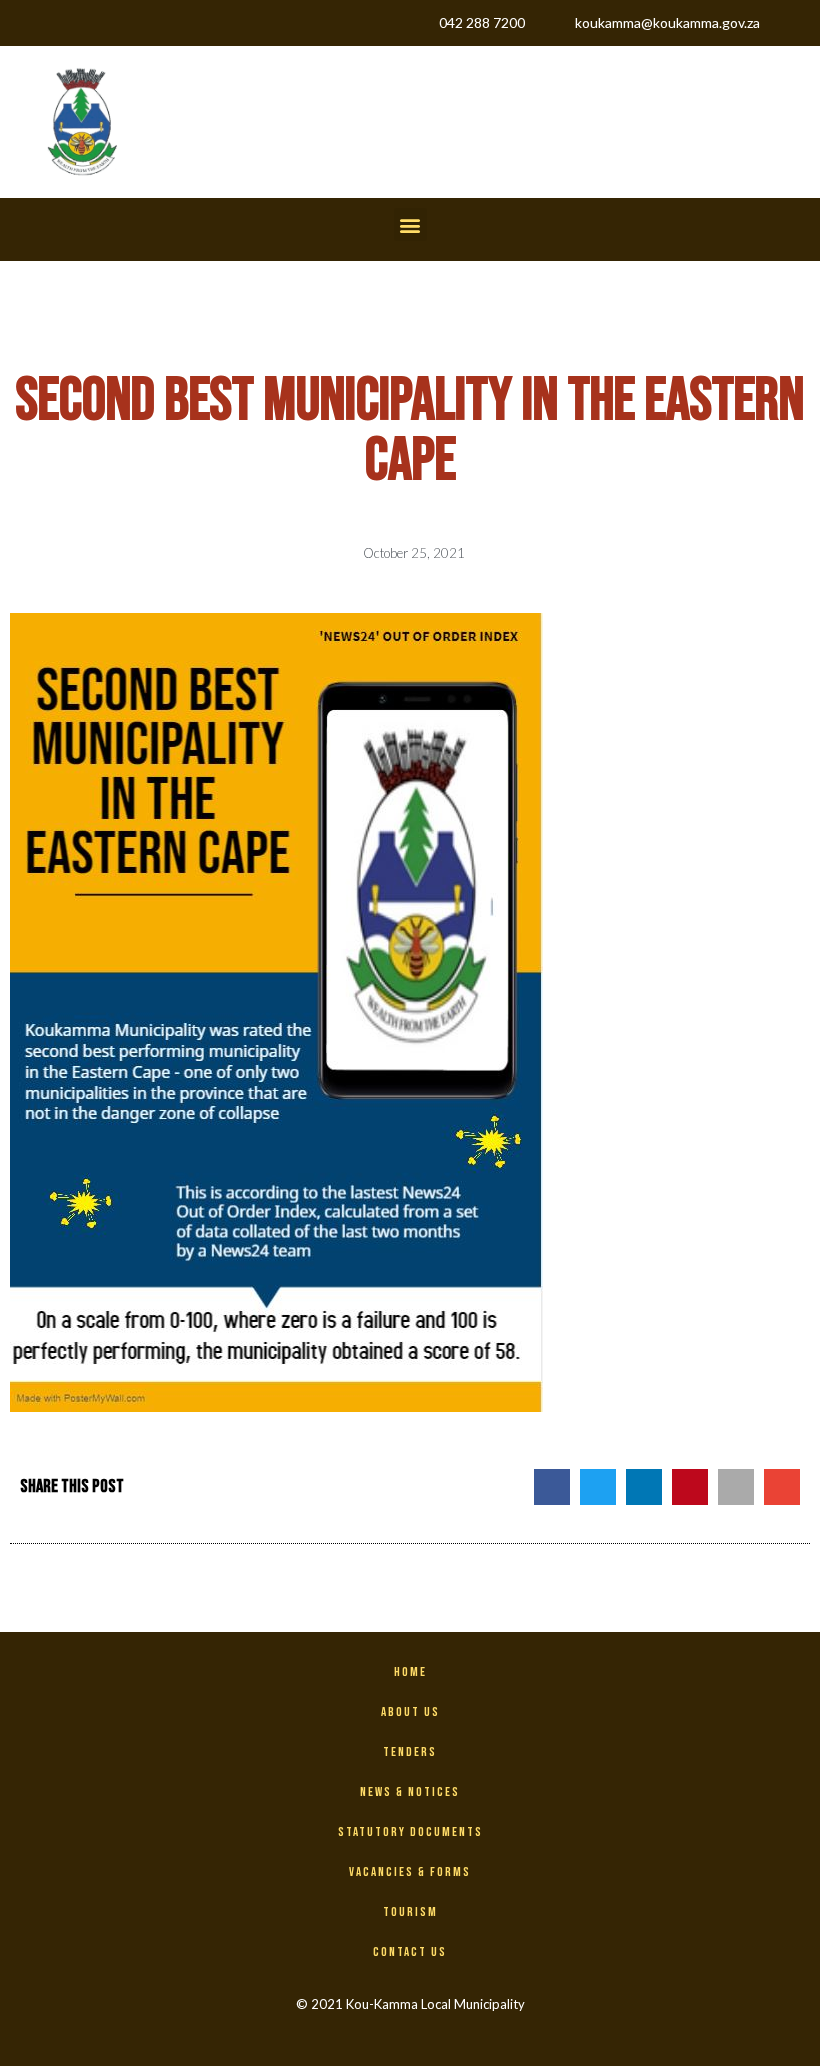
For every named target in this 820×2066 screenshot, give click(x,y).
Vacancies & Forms (410, 1872)
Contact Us (410, 1952)
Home (410, 1672)
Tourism (410, 1912)
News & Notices (410, 1792)
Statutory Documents (410, 1832)
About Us (410, 1712)
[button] (410, 224)
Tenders (410, 1752)
